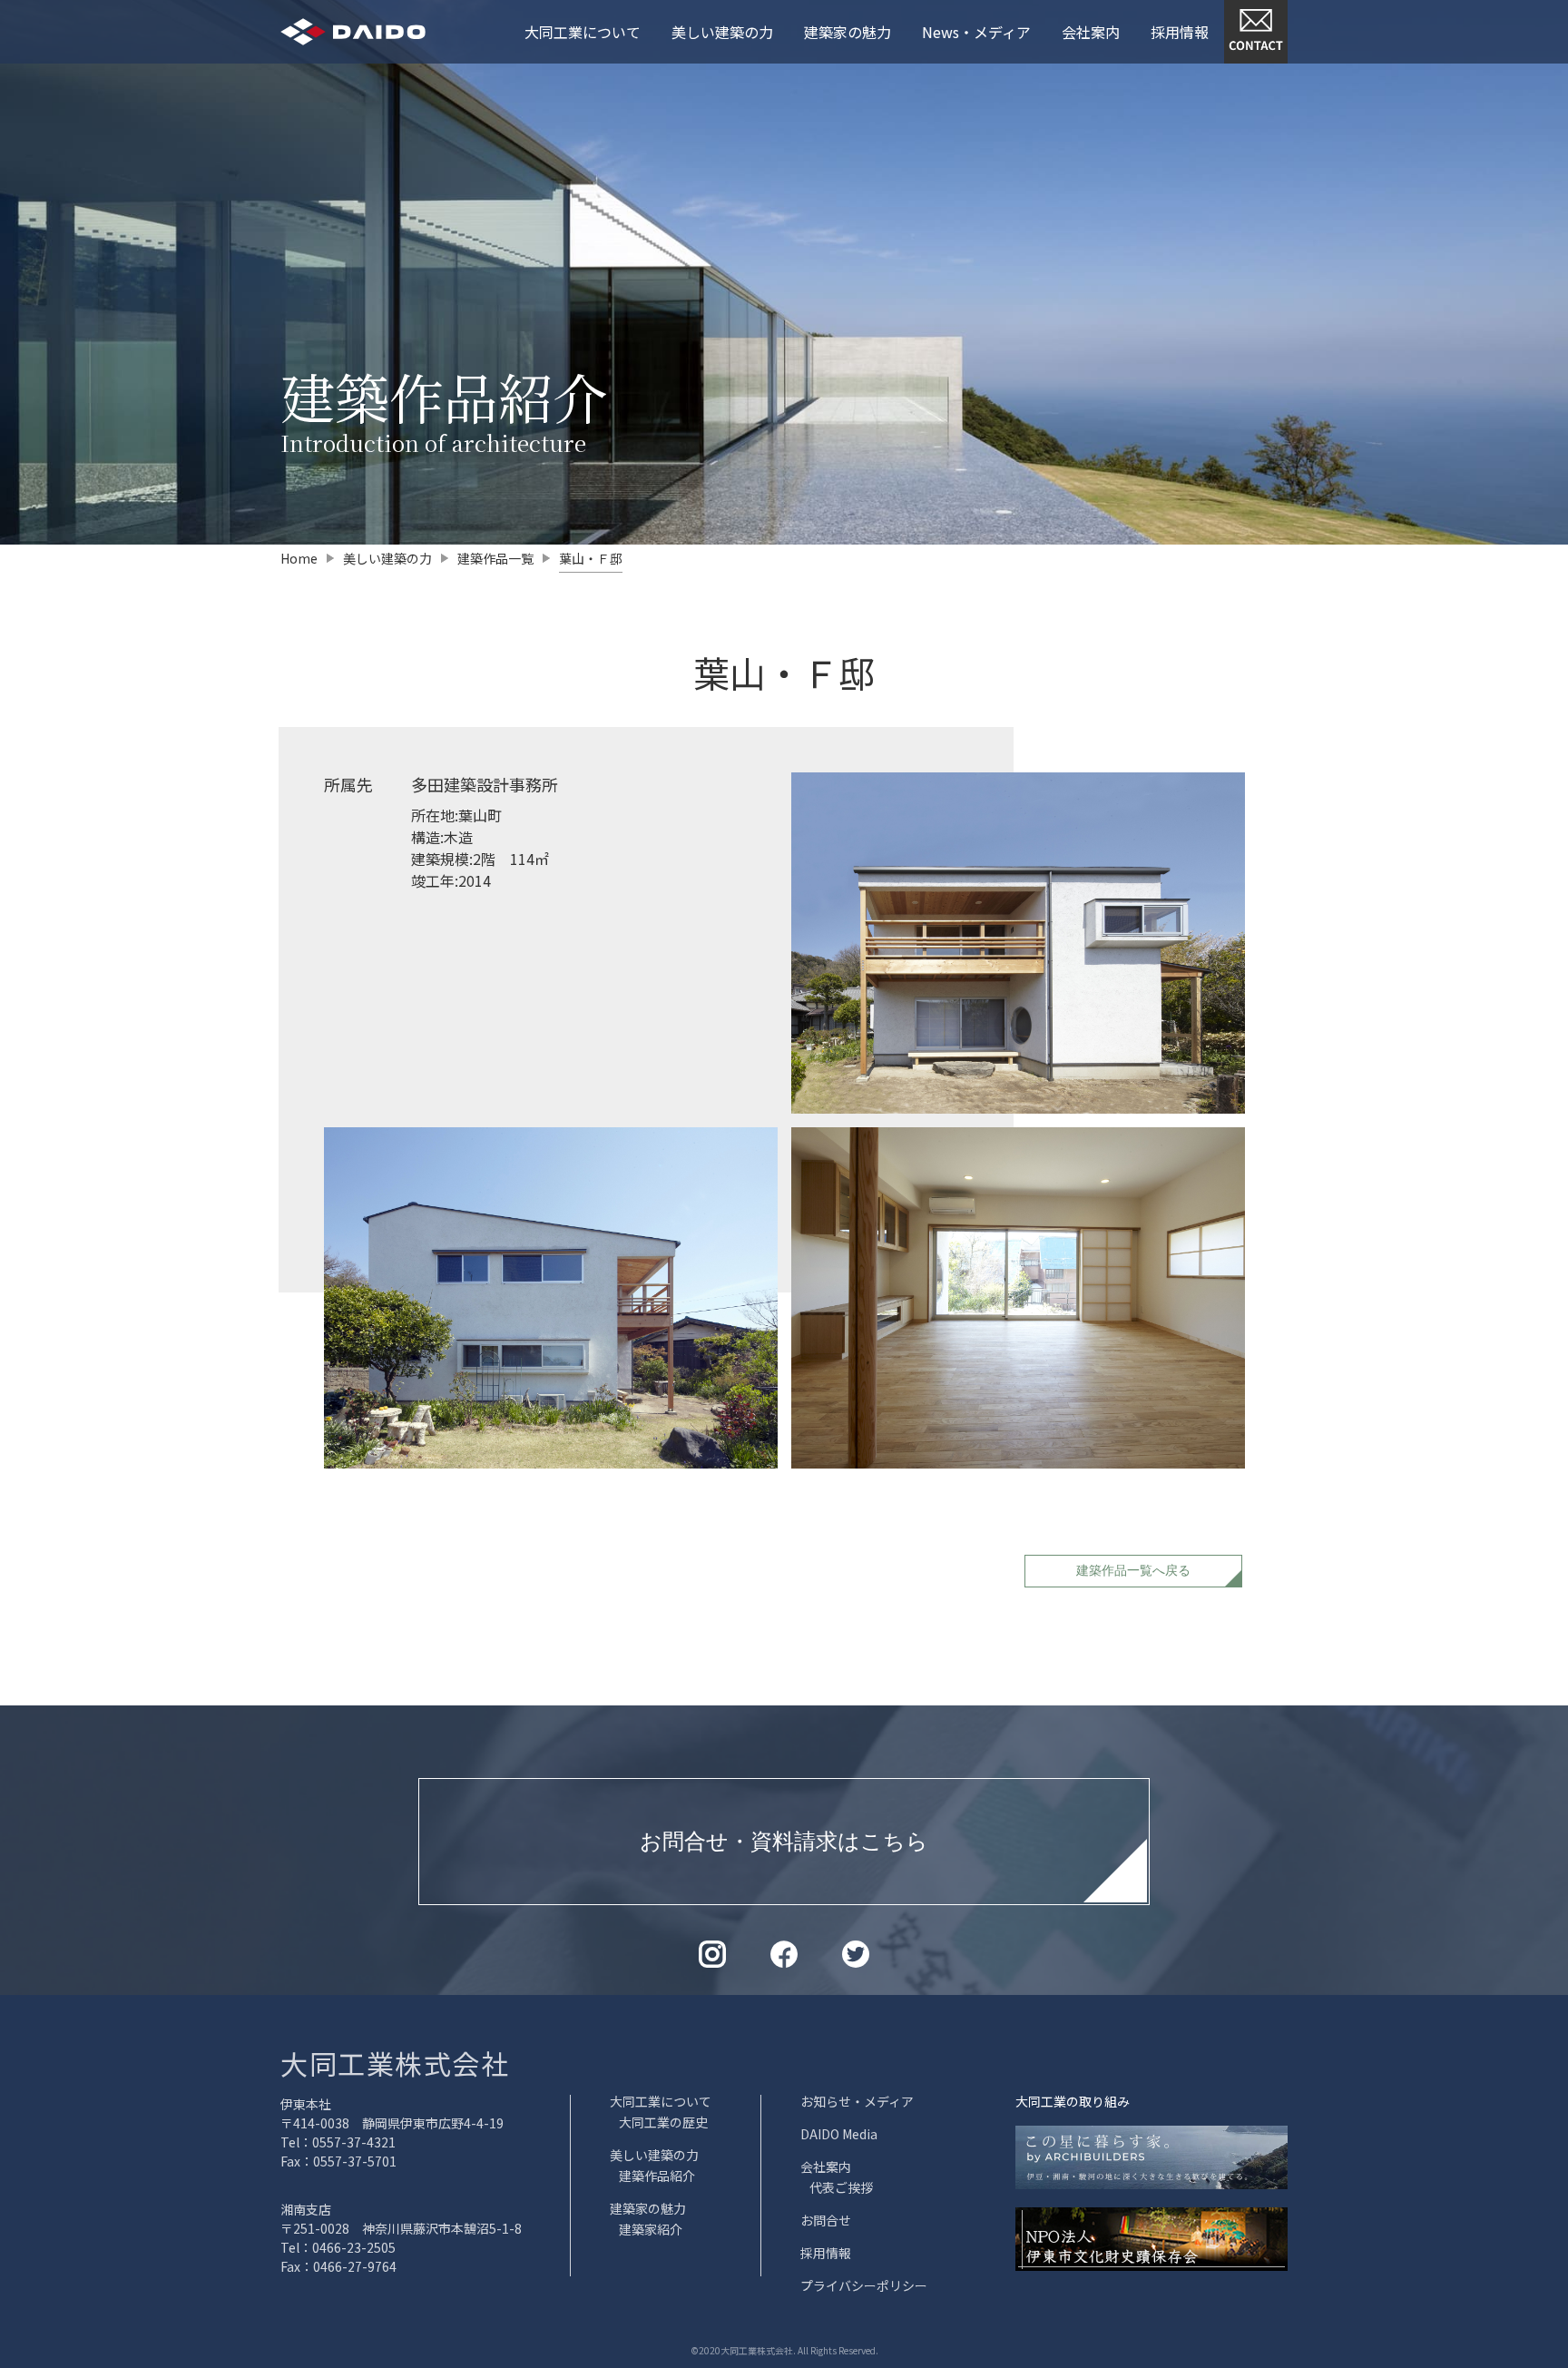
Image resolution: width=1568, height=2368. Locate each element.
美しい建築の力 (722, 32)
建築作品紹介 (657, 2176)
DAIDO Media (839, 2134)
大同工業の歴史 (663, 2122)
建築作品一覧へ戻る (1133, 1570)
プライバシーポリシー (864, 2285)
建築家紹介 (651, 2229)
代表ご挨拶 (841, 2187)
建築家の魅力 (848, 32)
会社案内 (1091, 32)
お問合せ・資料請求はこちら (784, 1841)
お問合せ (826, 2220)
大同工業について (583, 32)
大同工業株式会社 (395, 2063)
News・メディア (976, 32)
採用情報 (1180, 32)
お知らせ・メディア (857, 2101)
